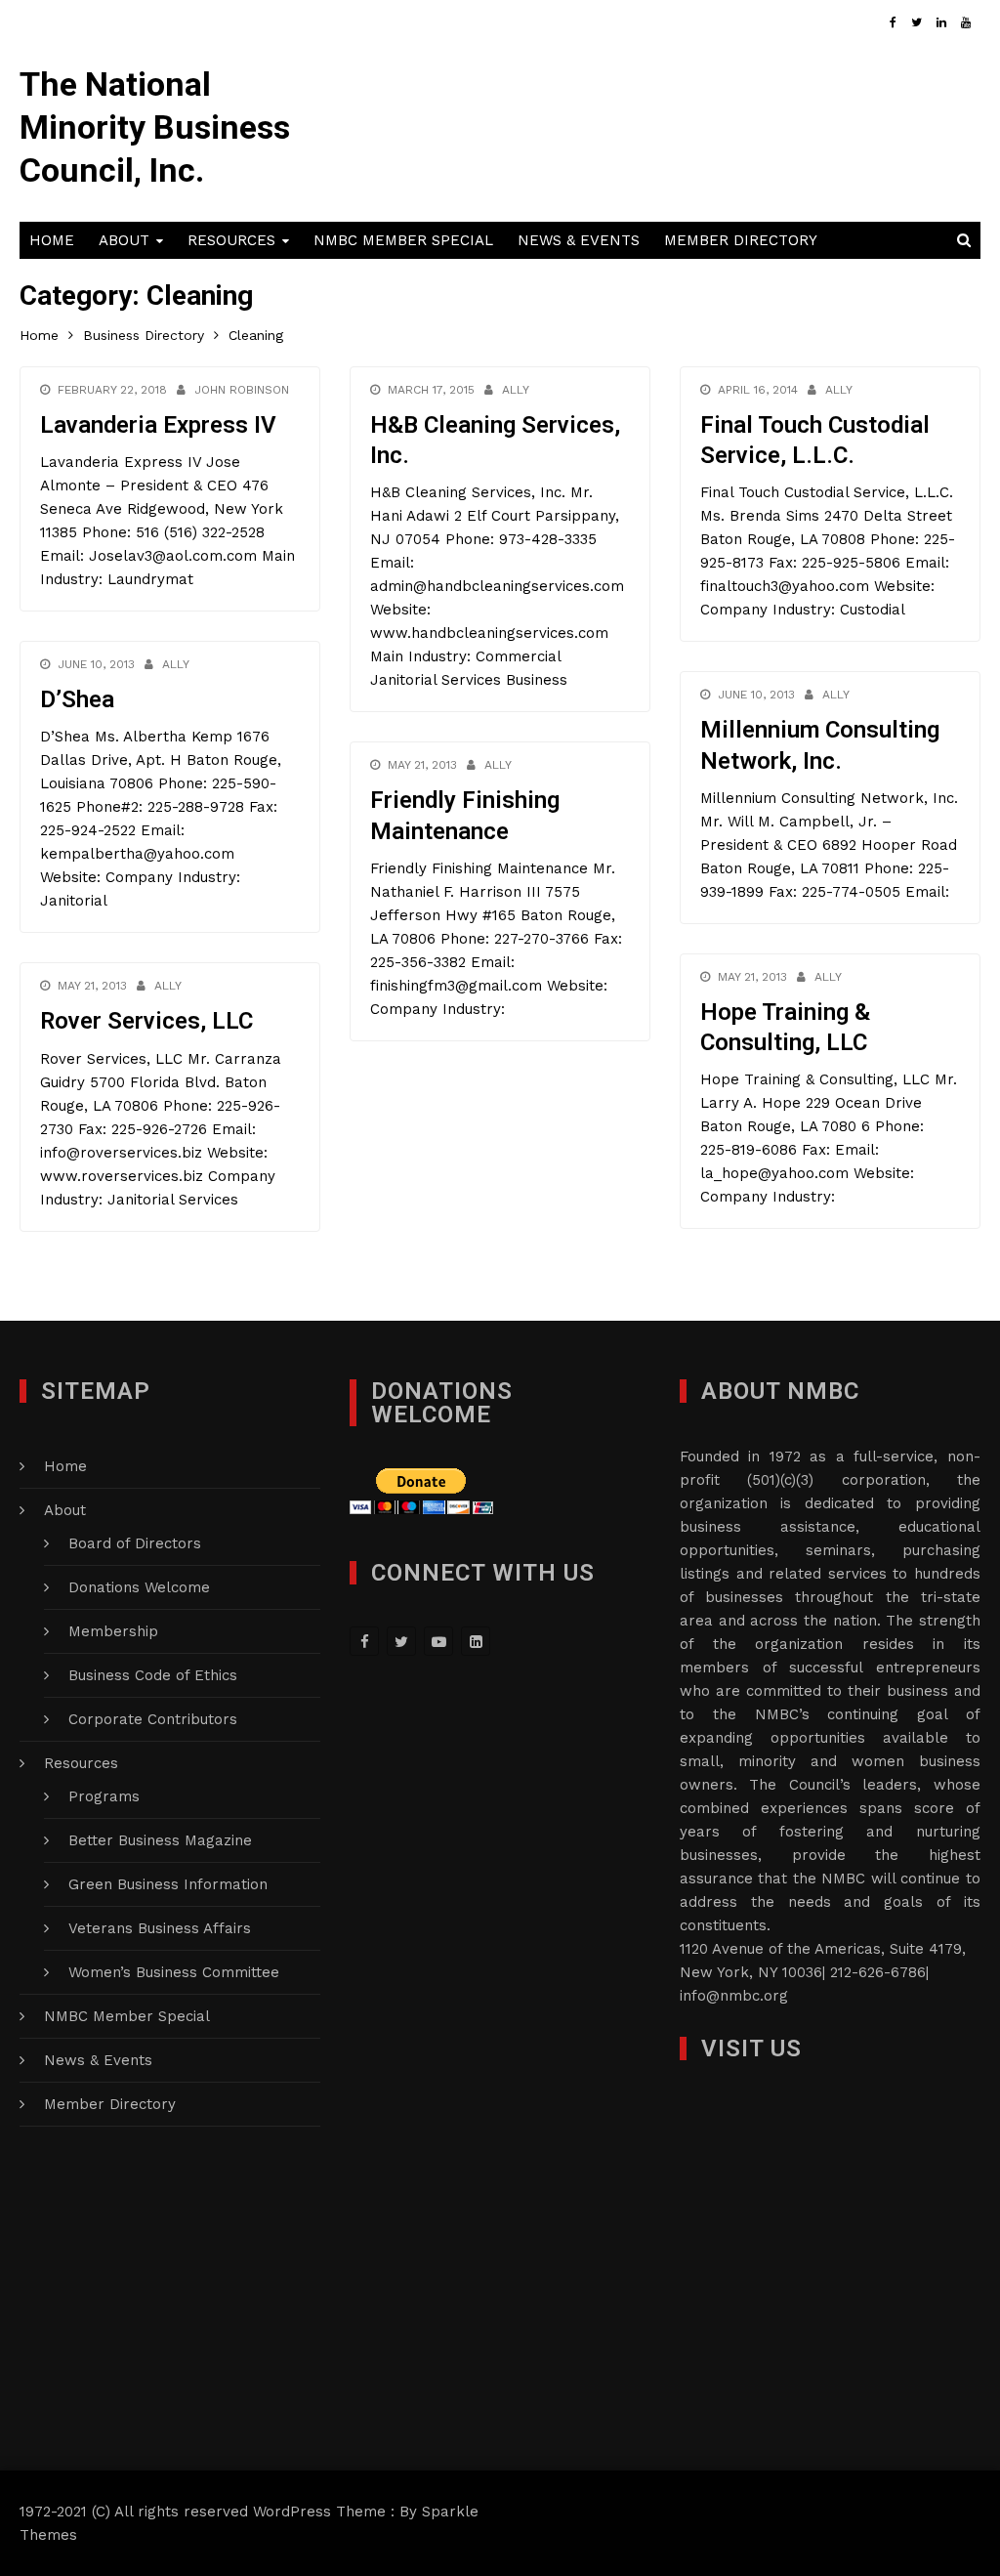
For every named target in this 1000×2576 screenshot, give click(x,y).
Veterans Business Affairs (160, 1928)
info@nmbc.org (734, 1996)
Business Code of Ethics (153, 1675)
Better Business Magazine (160, 1840)
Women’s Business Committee (174, 1972)
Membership (113, 1631)
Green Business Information (168, 1884)
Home (52, 240)
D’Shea (77, 699)
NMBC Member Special (403, 240)
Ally (516, 390)
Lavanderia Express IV (158, 425)
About (124, 240)
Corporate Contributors (153, 1719)
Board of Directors (135, 1543)
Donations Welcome (139, 1587)
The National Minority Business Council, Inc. (155, 127)
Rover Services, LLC (146, 1021)
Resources (231, 240)
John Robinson (242, 390)
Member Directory (741, 240)
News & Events (579, 240)
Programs (104, 1796)
